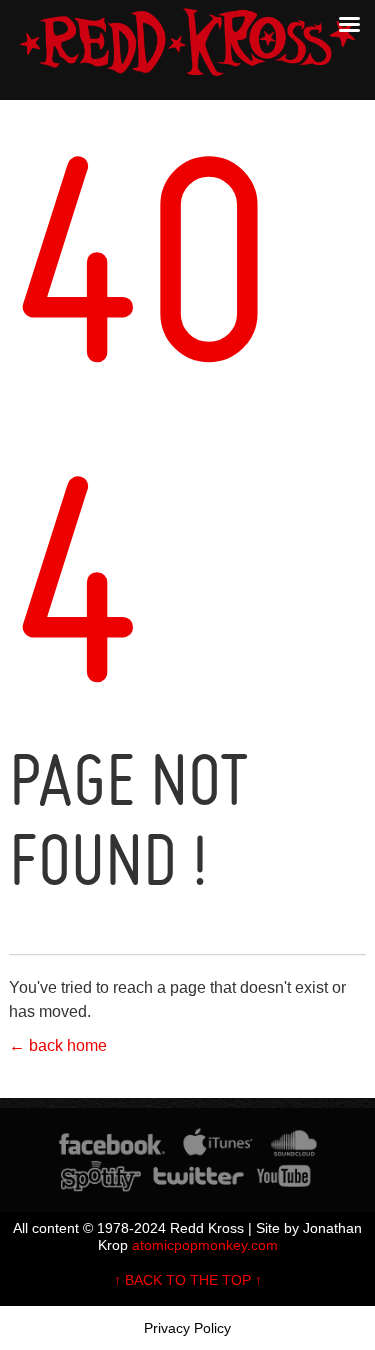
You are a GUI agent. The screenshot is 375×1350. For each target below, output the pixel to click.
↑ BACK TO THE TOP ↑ (188, 1280)
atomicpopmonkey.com (205, 1245)
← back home (58, 1045)
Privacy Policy (187, 1328)
